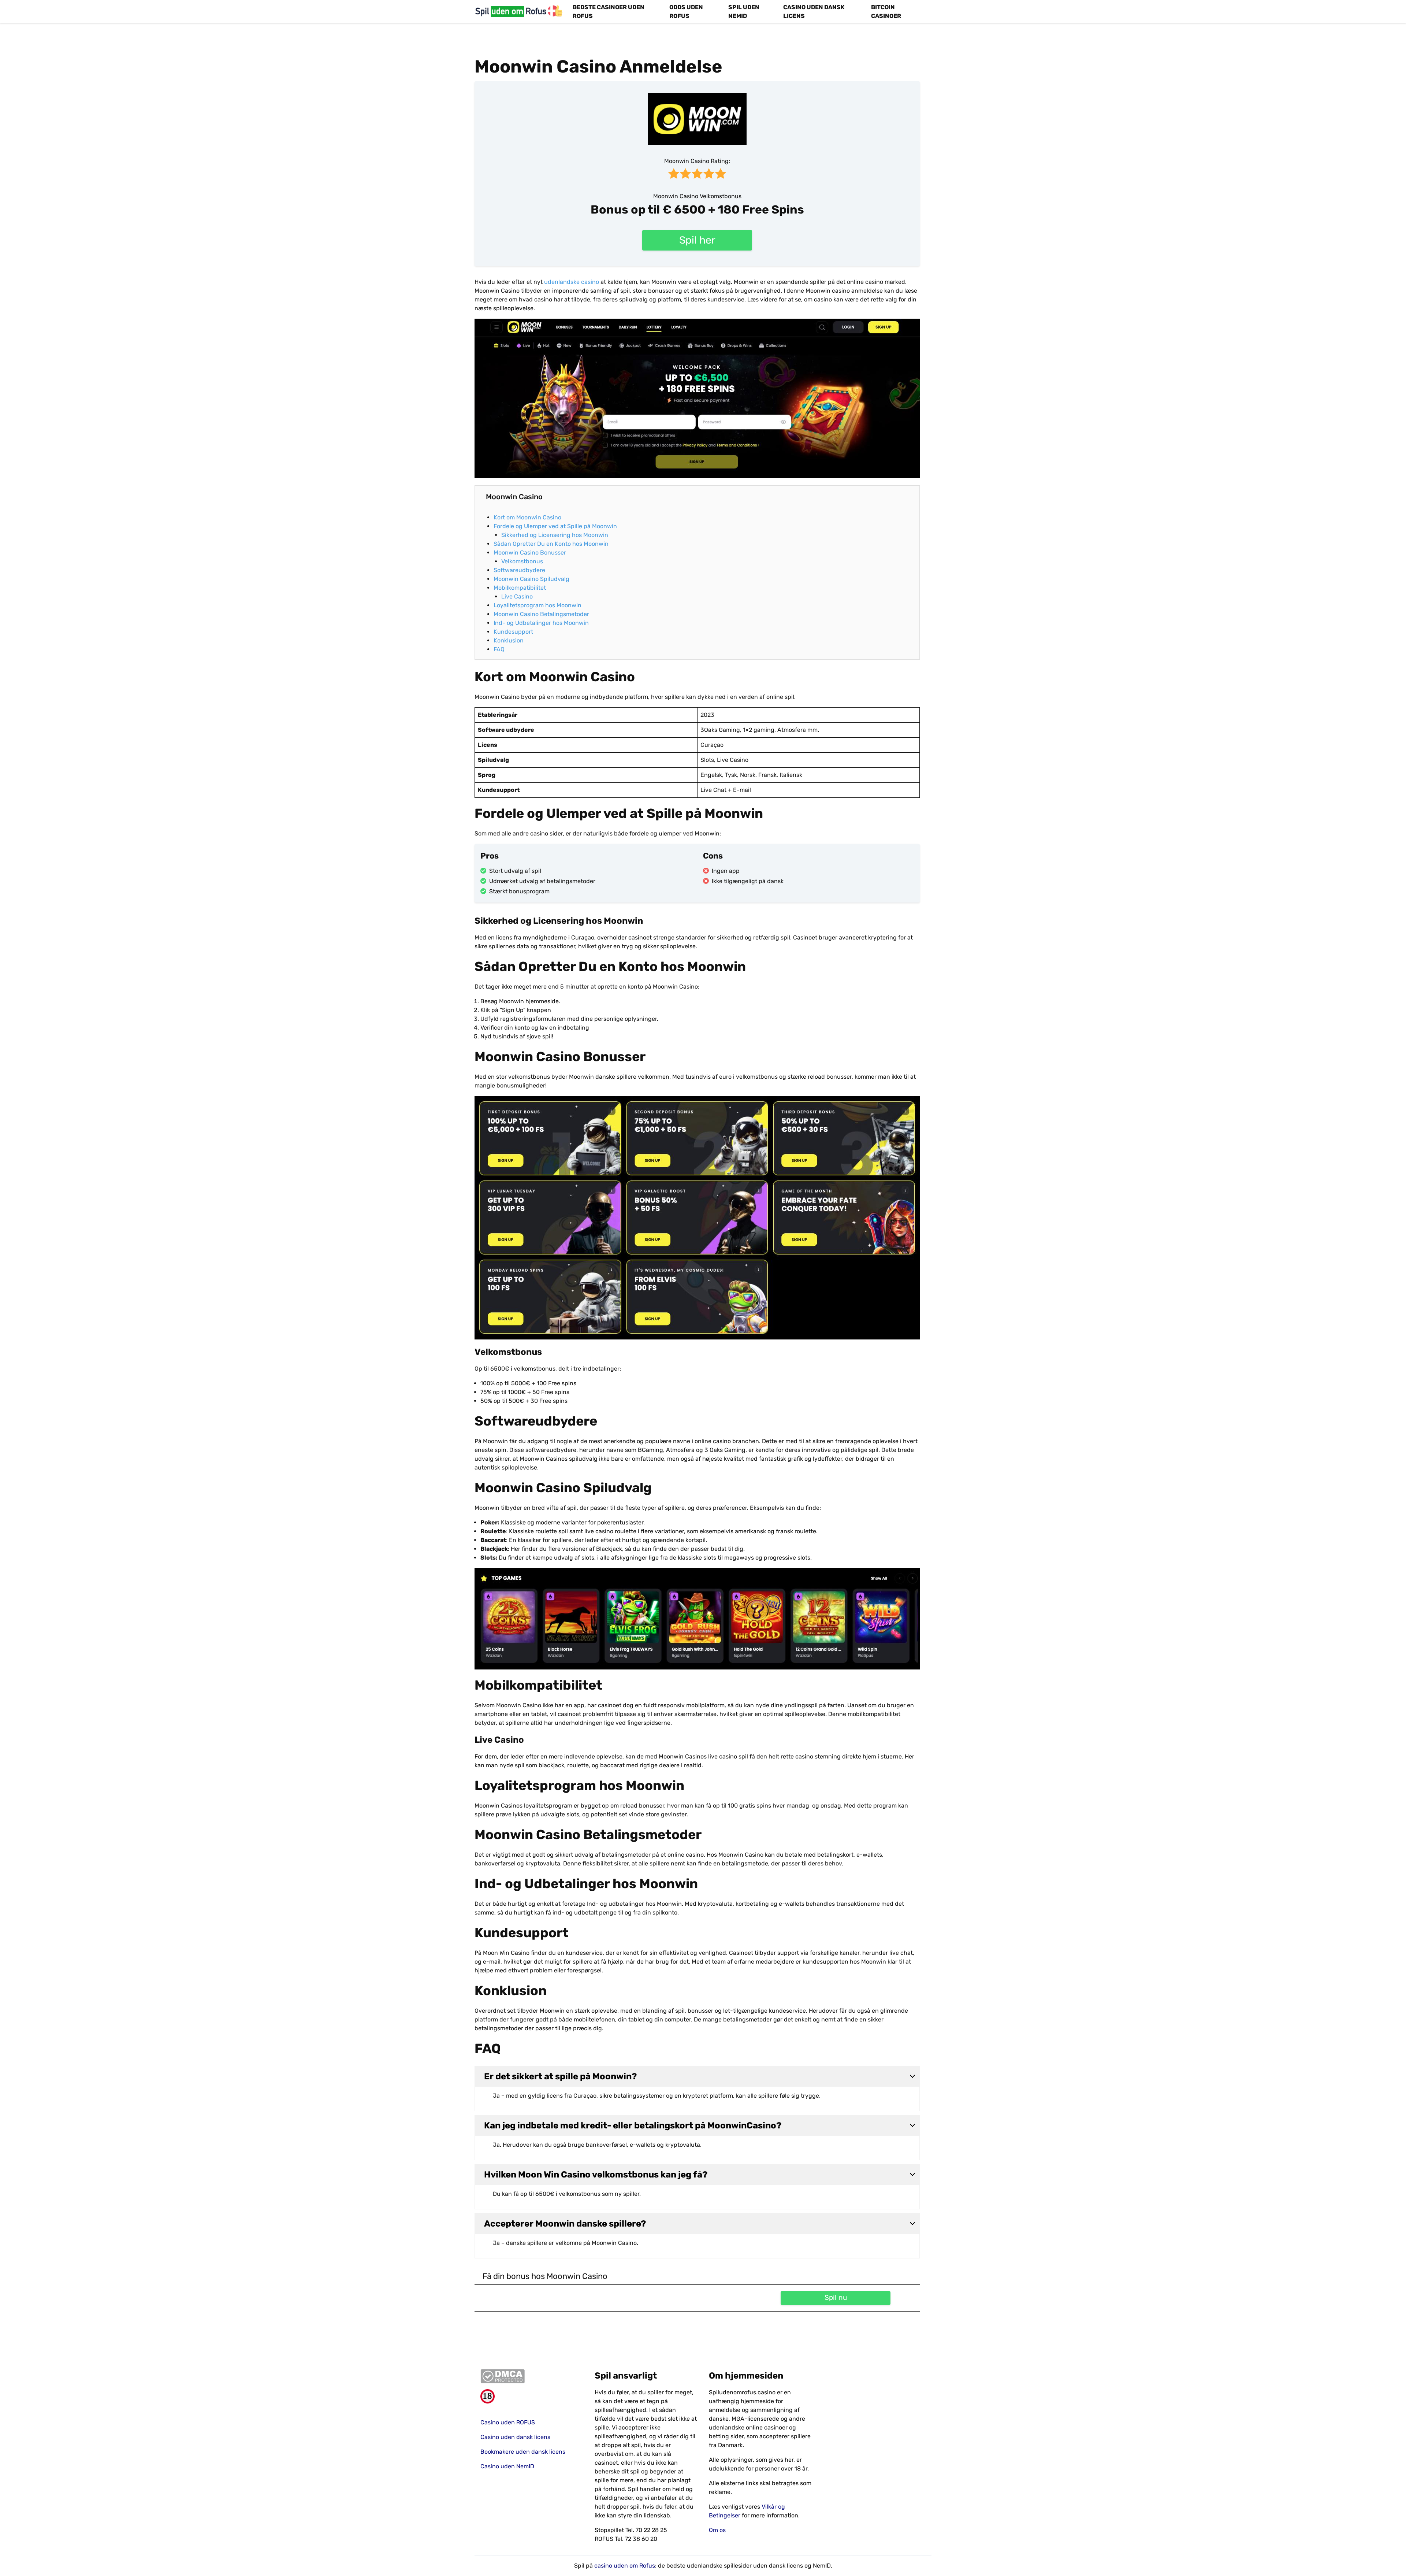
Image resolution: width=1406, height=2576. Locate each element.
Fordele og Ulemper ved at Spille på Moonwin (556, 526)
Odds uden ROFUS (686, 12)
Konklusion (509, 640)
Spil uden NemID (744, 12)
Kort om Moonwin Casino (527, 517)
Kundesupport (513, 632)
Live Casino (517, 596)
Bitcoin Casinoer (886, 12)
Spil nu (836, 2297)
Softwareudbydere (519, 570)
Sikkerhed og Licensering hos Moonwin (555, 535)
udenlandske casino (572, 282)
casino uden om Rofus (625, 2566)
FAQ (499, 649)
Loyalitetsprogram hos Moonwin (538, 605)
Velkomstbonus (522, 561)
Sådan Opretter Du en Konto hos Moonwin (552, 544)
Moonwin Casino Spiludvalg (531, 579)
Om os (717, 2530)
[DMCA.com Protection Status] (532, 2376)
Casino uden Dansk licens (814, 12)
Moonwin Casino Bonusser (530, 553)
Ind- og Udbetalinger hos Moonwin (542, 623)
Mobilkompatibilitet (520, 588)
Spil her (697, 240)
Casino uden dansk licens (515, 2437)
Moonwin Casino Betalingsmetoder (541, 614)
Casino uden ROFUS (508, 2422)
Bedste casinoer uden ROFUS (609, 12)
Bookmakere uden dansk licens (523, 2452)
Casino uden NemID (507, 2466)
